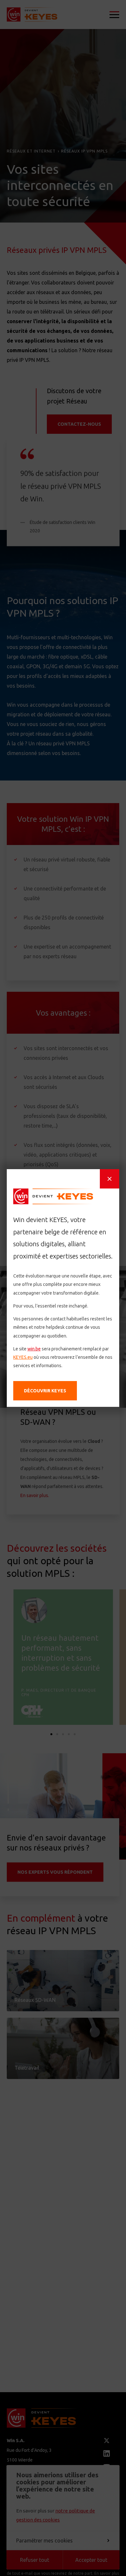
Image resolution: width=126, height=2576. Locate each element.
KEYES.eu (23, 1357)
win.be (34, 1349)
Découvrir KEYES (45, 1391)
